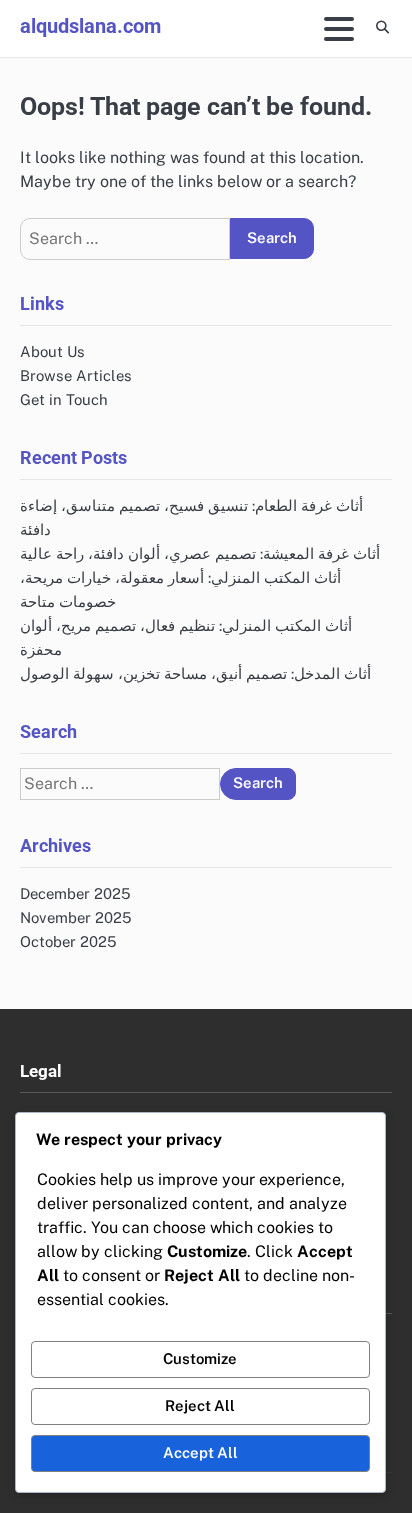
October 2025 (68, 941)
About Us (52, 351)
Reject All (200, 1405)
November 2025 (76, 917)
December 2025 (75, 893)
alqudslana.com (90, 26)
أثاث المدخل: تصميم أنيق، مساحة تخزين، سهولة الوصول (195, 673)
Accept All (200, 1452)
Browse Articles (76, 375)
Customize (200, 1358)
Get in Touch (64, 399)
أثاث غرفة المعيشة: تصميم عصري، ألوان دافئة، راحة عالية (200, 553)
